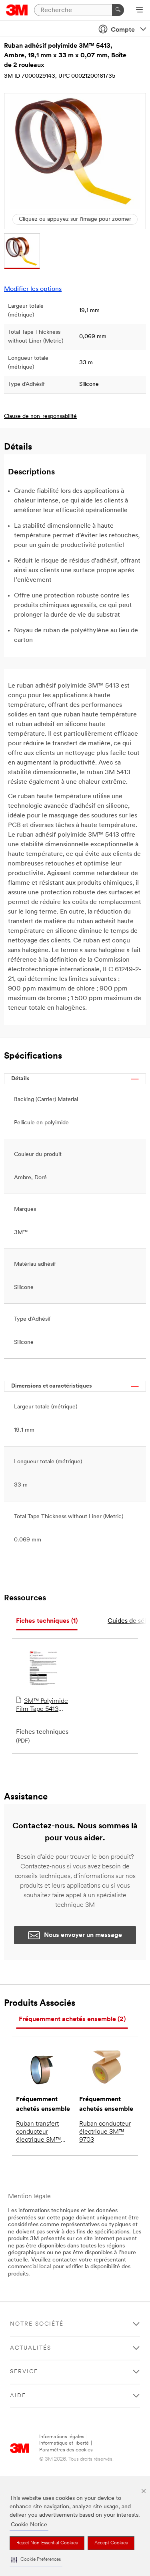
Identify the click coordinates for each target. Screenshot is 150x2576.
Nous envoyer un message (83, 1935)
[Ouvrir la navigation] (139, 10)
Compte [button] (123, 30)
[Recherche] (118, 10)
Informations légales (62, 2437)
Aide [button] (18, 2396)
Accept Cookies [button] (111, 2543)
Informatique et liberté (64, 2443)
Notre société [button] (37, 2324)
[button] (36, 2560)
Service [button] (24, 2372)
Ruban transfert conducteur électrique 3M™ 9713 (38, 2132)
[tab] (47, 1621)
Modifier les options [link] (33, 289)
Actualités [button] (31, 2348)
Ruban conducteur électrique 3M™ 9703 (105, 2132)
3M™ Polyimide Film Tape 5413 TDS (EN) (42, 1706)
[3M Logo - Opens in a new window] (17, 10)
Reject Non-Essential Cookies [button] (47, 2543)
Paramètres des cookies (66, 2450)
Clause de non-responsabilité (40, 417)
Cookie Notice (29, 2525)
